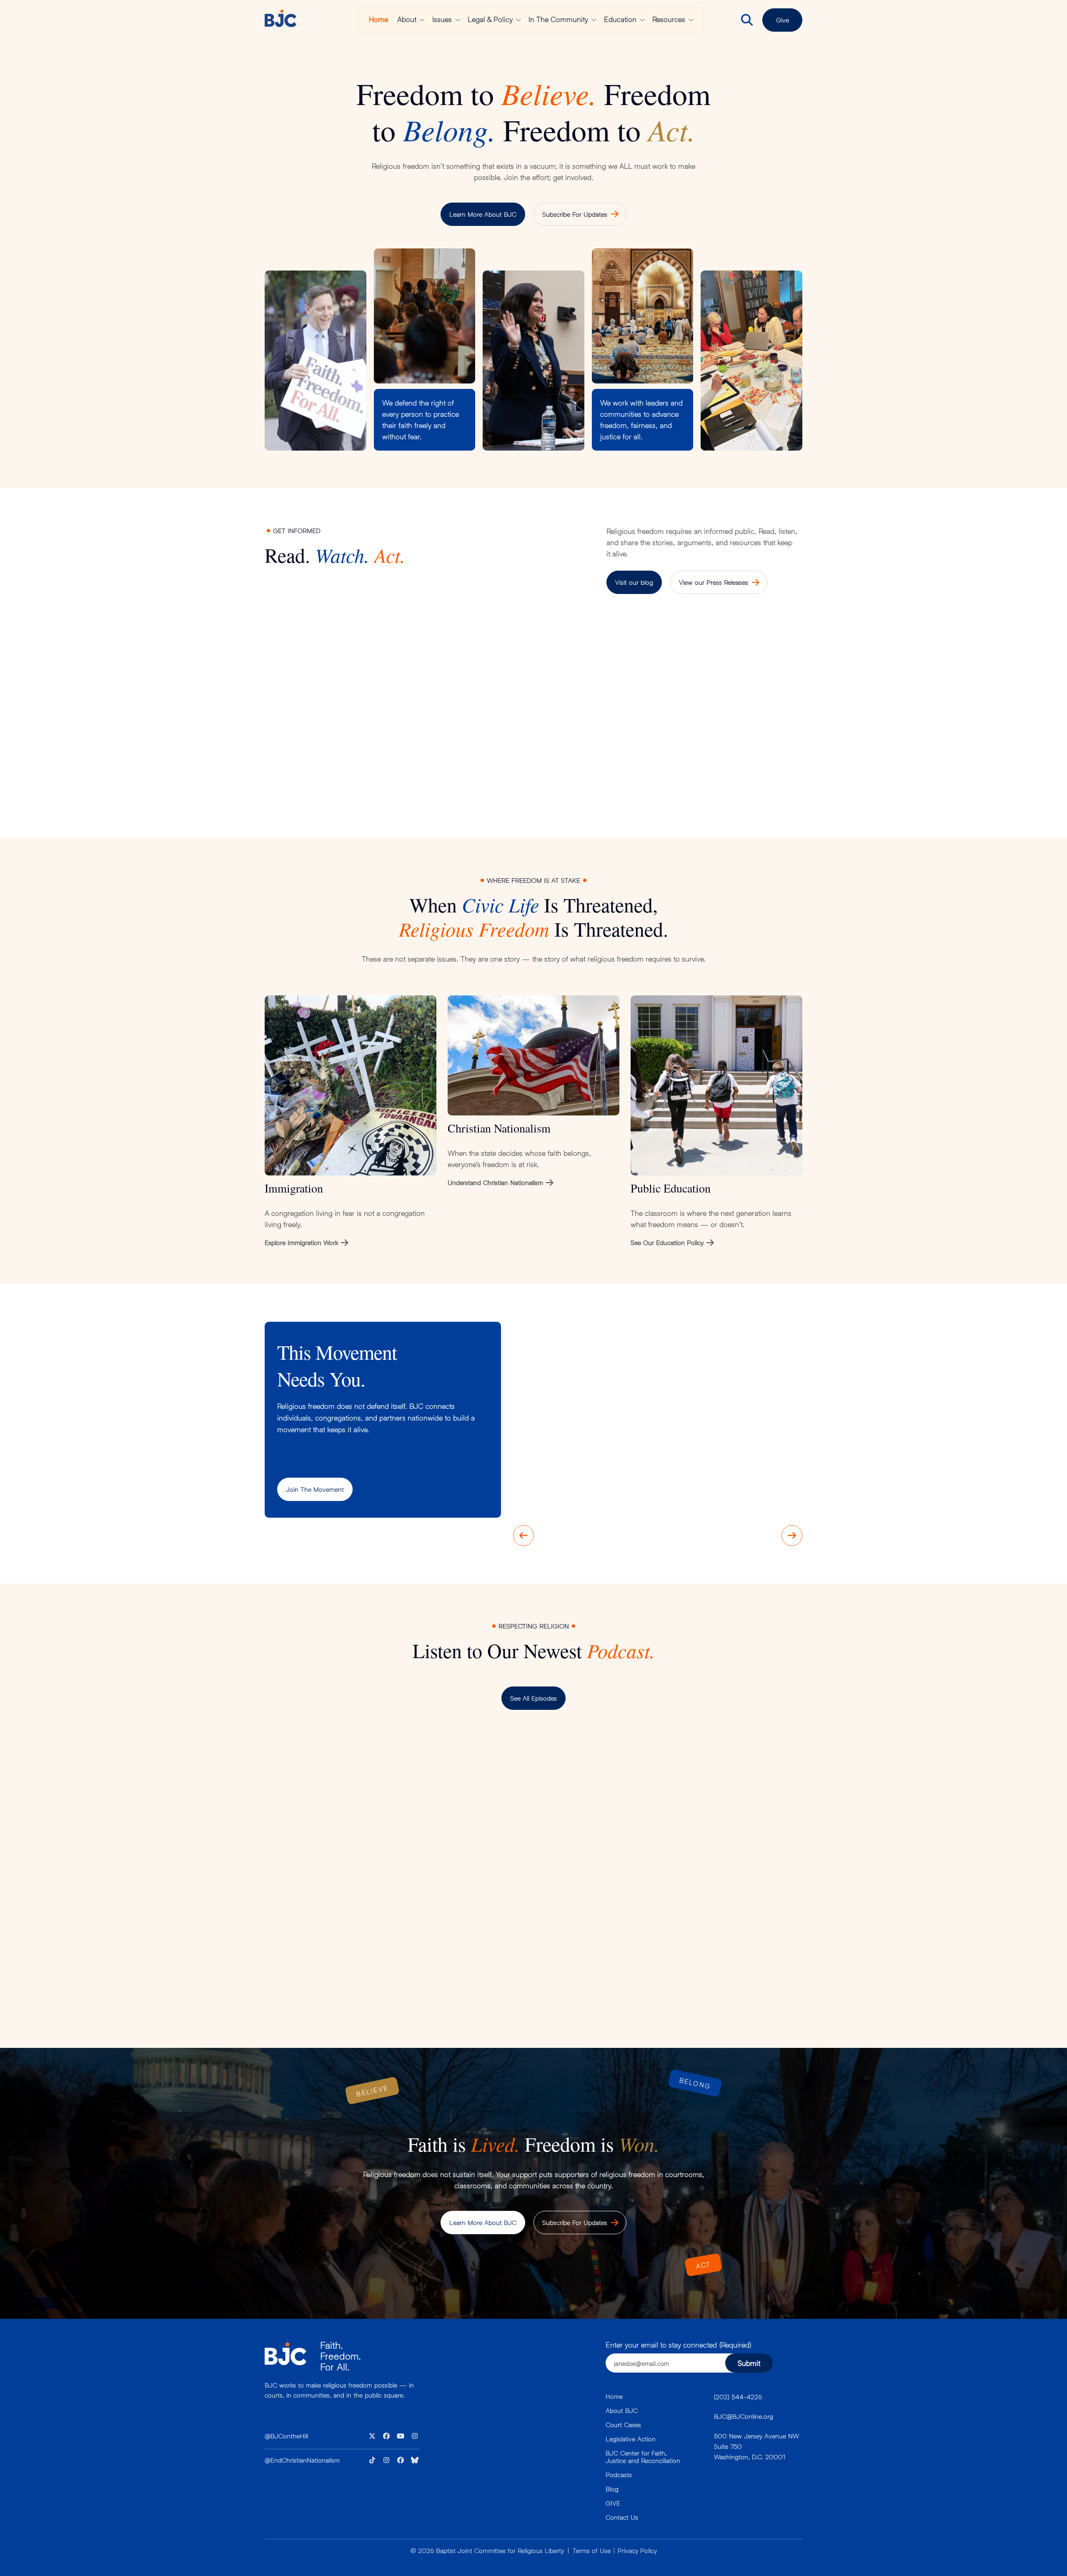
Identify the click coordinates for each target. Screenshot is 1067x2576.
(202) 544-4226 (738, 2397)
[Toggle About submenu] (422, 20)
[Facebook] (386, 2436)
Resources (669, 19)
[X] (372, 2436)
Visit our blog (634, 582)
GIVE (613, 2503)
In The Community (558, 19)
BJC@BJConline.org (744, 2416)
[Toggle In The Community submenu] (594, 20)
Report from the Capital (309, 748)
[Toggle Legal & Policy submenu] (518, 20)
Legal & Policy (490, 19)
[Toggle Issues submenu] (458, 20)
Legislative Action (631, 2439)
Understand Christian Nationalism (495, 1182)
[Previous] (523, 1536)
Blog (612, 2489)
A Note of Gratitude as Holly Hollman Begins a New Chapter (596, 754)
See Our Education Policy (667, 1242)
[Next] (792, 1536)
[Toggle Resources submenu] (691, 20)
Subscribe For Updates (575, 214)
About (407, 19)
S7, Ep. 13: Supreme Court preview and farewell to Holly (600, 1787)
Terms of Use (592, 2550)
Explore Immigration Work (301, 1242)
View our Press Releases (714, 582)
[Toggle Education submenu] (642, 20)
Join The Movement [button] (315, 1489)
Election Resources (438, 748)
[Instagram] (415, 2436)
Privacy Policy (637, 2550)
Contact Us (622, 2517)
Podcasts (619, 2475)
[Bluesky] (415, 2460)
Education (620, 19)
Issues (442, 19)
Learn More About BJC (483, 214)
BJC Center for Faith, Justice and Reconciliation (643, 2457)
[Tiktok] (372, 2460)
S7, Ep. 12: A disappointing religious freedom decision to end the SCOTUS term (412, 1934)
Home (378, 19)
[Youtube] (401, 2436)
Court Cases (623, 2424)
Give (783, 20)
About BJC (622, 2410)
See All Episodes (533, 1698)
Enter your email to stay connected (678, 2345)
